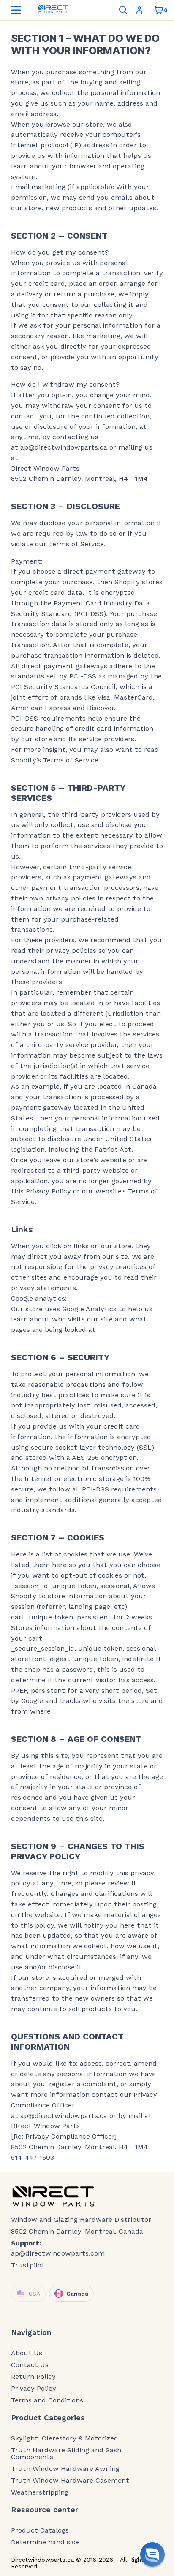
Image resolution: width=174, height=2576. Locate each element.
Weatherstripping (40, 2492)
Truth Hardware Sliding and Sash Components (66, 2454)
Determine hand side (45, 2542)
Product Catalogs (40, 2530)
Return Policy (33, 2377)
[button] (152, 2554)
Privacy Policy (34, 2389)
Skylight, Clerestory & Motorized (65, 2438)
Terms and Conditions (47, 2400)
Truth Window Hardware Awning (65, 2469)
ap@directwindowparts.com (58, 2253)
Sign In (141, 10)
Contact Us (30, 2365)
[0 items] (159, 10)
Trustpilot (28, 2265)
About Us (27, 2353)
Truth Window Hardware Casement (70, 2481)
